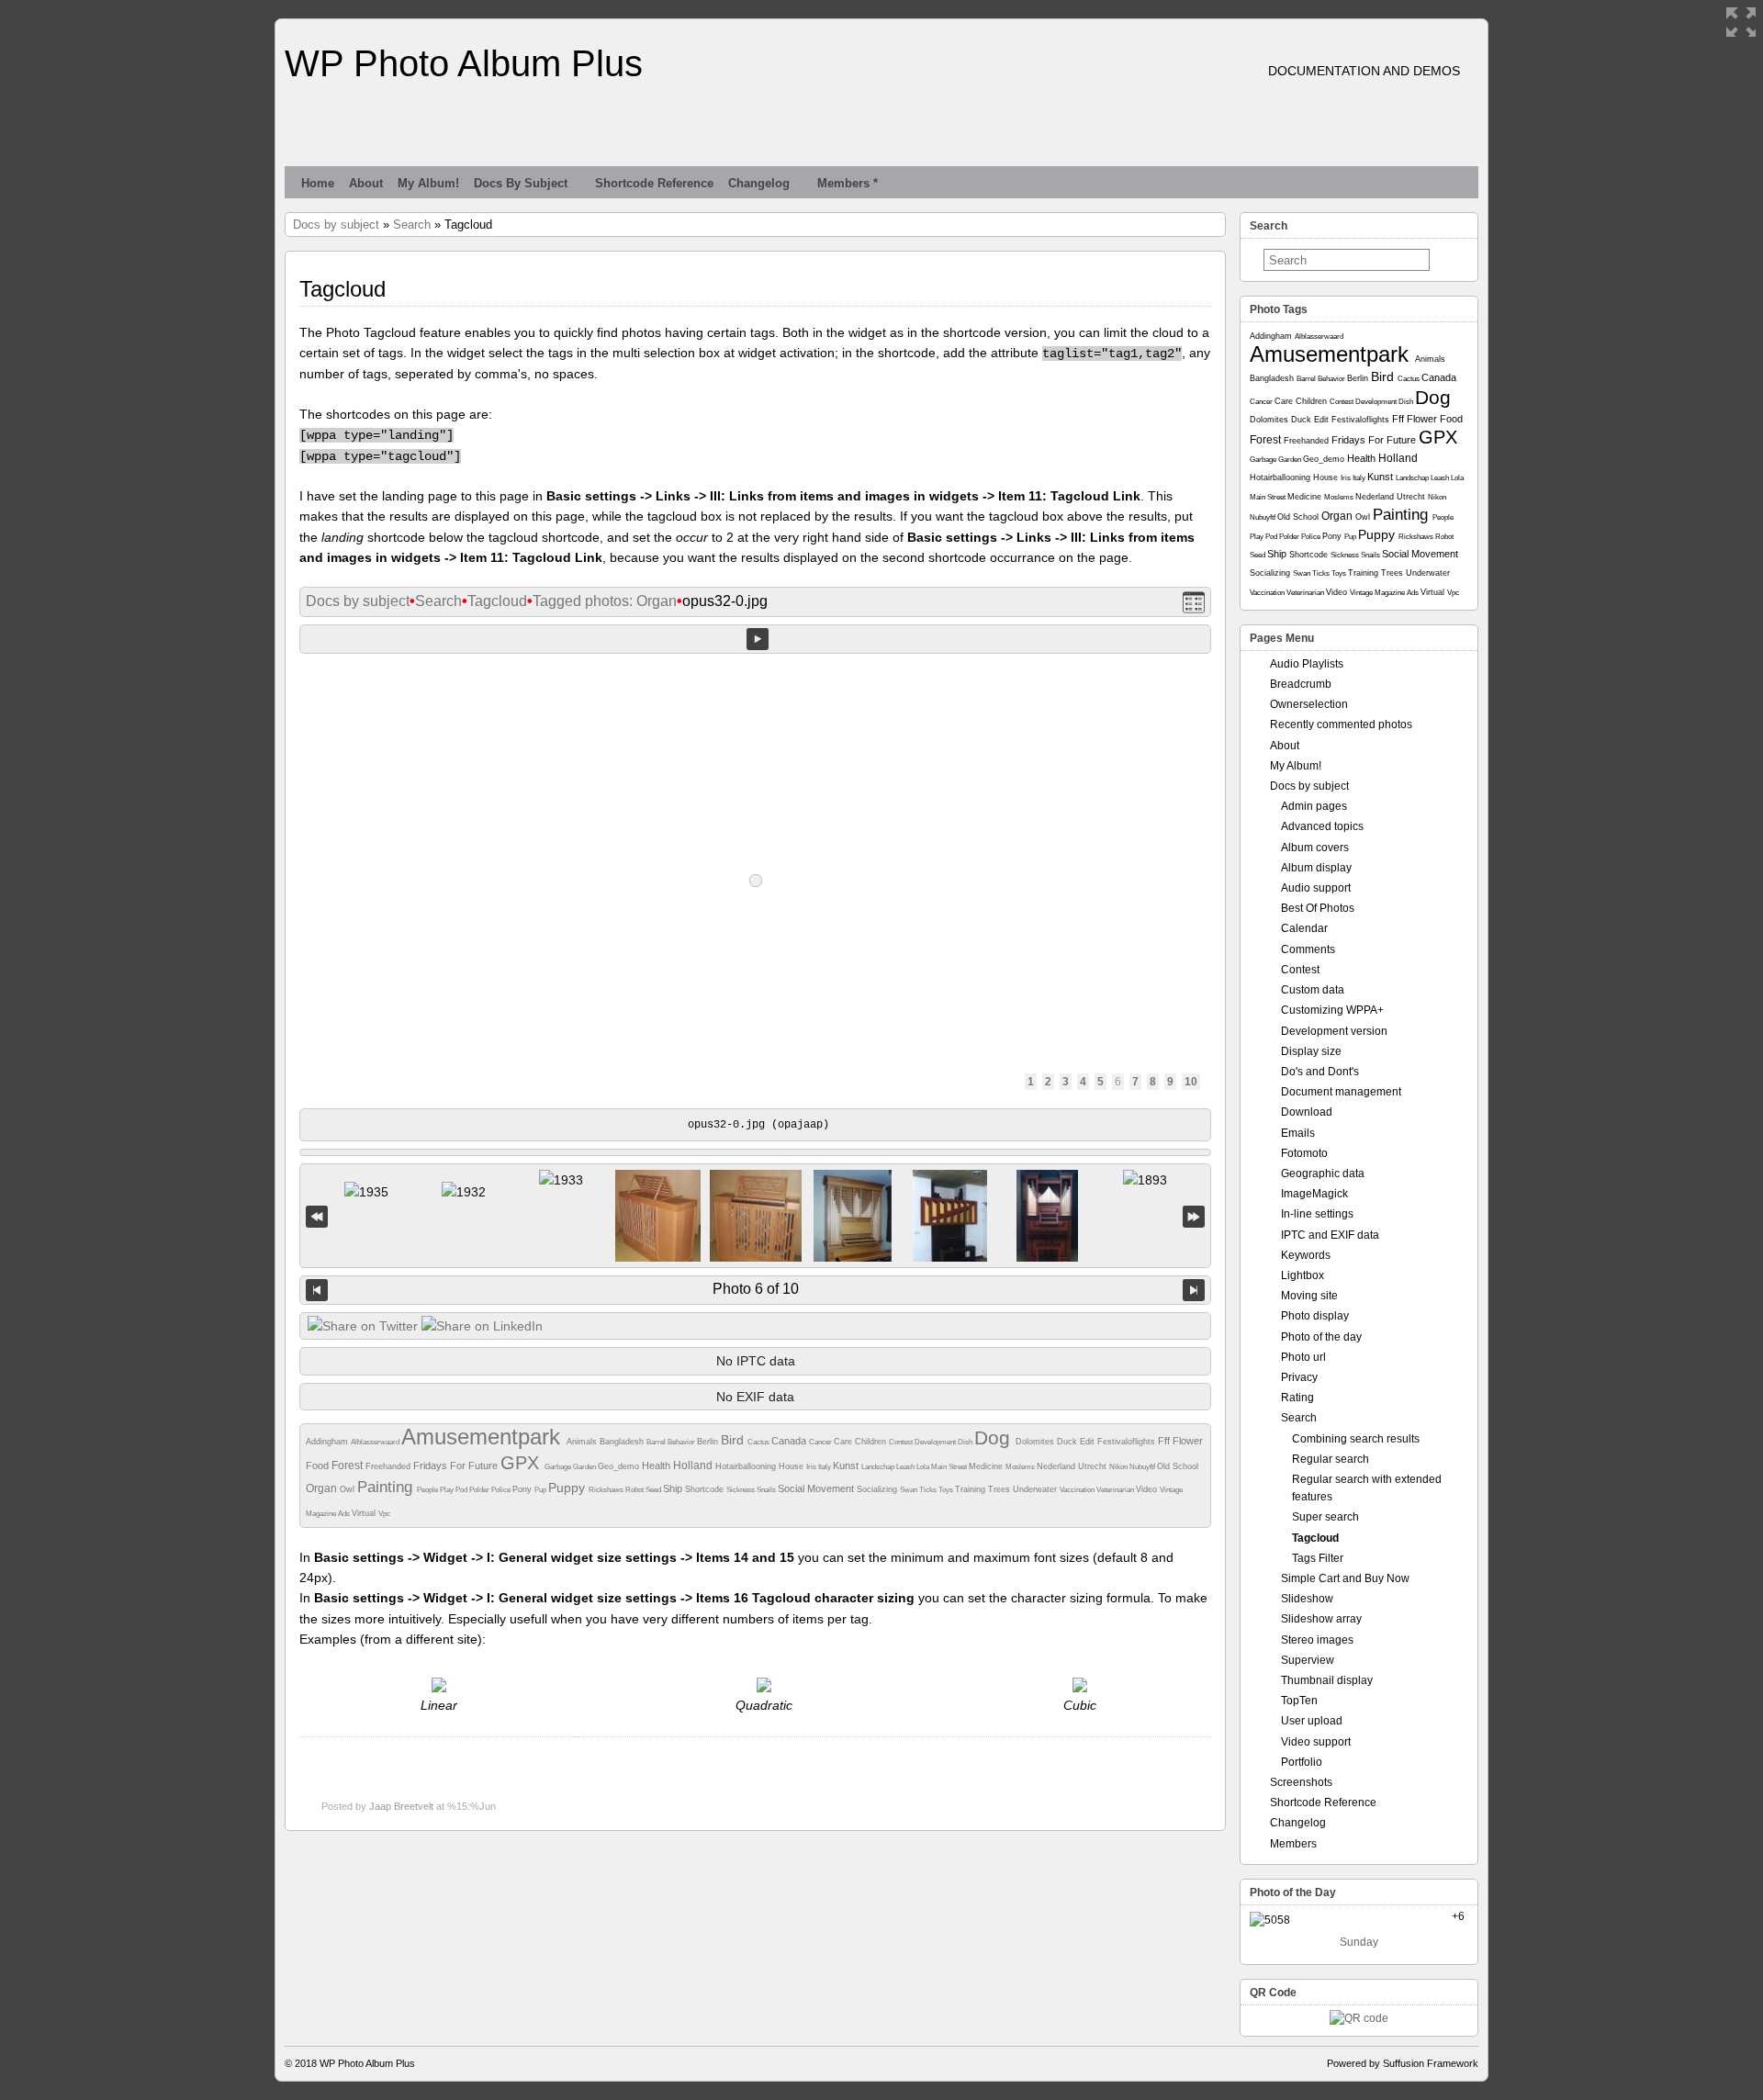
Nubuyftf (1143, 1467)
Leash (906, 1467)
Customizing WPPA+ (1332, 1010)
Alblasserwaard (376, 1442)
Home (318, 183)
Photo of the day (1321, 1337)
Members (1293, 1844)
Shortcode (706, 1489)
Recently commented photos (1341, 724)
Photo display (1315, 1316)
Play (448, 1490)
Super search (1325, 1517)
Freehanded (389, 1466)
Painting (387, 1487)
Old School (1178, 1466)
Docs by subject (521, 183)
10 (1191, 1082)
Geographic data (1323, 1174)
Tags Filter (1318, 1558)
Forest (348, 1466)
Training (971, 1489)
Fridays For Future (457, 1466)
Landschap (879, 1467)
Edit (1089, 1442)
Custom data (1313, 990)
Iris (812, 1467)
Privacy (1299, 1377)
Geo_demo (620, 1466)
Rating (1297, 1398)
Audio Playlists (1307, 664)
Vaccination (1078, 1490)
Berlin (709, 1442)
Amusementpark (484, 1437)
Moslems (1021, 1467)
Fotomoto (1304, 1153)
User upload (1312, 1721)
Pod (462, 1490)
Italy (825, 1467)
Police (502, 1490)
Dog (995, 1437)
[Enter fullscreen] (1741, 22)
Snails (767, 1490)
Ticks (929, 1490)
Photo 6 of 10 (756, 1289)
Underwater (1036, 1489)
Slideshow (1307, 1599)
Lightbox (1303, 1275)
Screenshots (1301, 1782)
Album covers (1315, 848)
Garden (585, 1467)
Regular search (1331, 1459)
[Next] (1194, 1290)
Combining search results (1356, 1439)
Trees (1000, 1489)
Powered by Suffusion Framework (1403, 2063)
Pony (523, 1489)
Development (936, 1442)
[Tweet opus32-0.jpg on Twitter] (363, 1326)
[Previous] (317, 1290)
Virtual (365, 1513)
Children (872, 1442)
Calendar (1304, 928)
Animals (583, 1442)
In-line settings (1317, 1214)
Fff (1165, 1441)
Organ (323, 1488)
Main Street (950, 1467)
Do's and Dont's (1320, 1072)
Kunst (847, 1466)
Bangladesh (623, 1442)
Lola (924, 1467)
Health (657, 1466)
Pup (541, 1490)
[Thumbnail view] (1194, 602)
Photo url (1303, 1357)
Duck (1068, 1442)
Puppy (568, 1488)
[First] (317, 1216)
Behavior (682, 1442)
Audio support (1316, 888)
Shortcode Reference (654, 183)
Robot (635, 1490)
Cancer (821, 1442)
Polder (480, 1490)
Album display (1316, 868)
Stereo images (1317, 1640)
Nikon (1119, 1467)
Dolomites (1036, 1442)
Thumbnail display (1327, 1680)
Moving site (1309, 1296)
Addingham (328, 1442)
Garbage (559, 1467)
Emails (1298, 1133)
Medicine (987, 1466)
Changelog (759, 183)
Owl (348, 1489)
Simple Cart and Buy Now (1345, 1578)
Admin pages (1314, 806)
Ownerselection (1309, 704)
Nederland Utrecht (1073, 1466)
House (792, 1466)
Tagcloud (497, 601)
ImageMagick (1314, 1194)
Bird (734, 1440)
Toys (947, 1490)
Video (1148, 1489)
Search (412, 225)
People (428, 1490)
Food (319, 1466)
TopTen (1299, 1701)
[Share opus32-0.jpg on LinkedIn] (482, 1326)
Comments (1308, 949)
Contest (902, 1442)
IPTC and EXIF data (1330, 1235)
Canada (790, 1441)
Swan (910, 1490)
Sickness (741, 1490)
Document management (1341, 1092)
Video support (1316, 1742)
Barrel (657, 1442)
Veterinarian (1116, 1490)
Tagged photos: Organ (605, 601)
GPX (522, 1463)
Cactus (759, 1442)
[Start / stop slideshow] (758, 639)
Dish (966, 1442)
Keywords (1306, 1255)
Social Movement (817, 1488)
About (366, 183)
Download (1307, 1112)
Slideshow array (1321, 1619)
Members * (848, 183)
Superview (1308, 1660)
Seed (654, 1490)
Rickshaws (607, 1490)
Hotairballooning (747, 1466)
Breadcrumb (1301, 684)
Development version (1334, 1031)
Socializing (878, 1489)
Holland (694, 1466)
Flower (1188, 1441)
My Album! (428, 183)
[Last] (1194, 1216)
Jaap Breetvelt (401, 1806)
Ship (674, 1488)
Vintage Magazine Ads (1385, 593)
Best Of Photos (1318, 908)
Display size (1311, 1051)
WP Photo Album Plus (464, 63)
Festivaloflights (1128, 1442)
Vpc (384, 1514)
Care (844, 1442)
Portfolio (1302, 1762)
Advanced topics (1322, 826)
